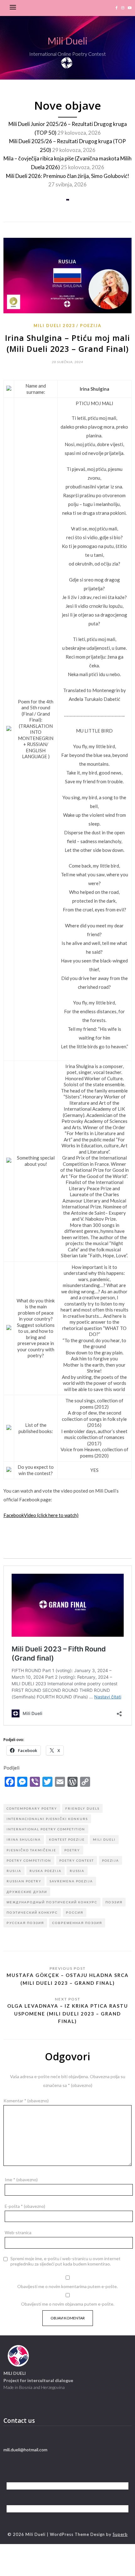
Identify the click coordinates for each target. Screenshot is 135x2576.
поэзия (114, 1902)
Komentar (26, 2101)
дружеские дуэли (27, 1892)
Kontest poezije (67, 1839)
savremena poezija (71, 1881)
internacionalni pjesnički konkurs (47, 1819)
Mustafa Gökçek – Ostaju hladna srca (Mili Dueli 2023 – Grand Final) (68, 1979)
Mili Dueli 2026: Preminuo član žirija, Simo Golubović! (68, 176)
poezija (111, 1860)
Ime (21, 2180)
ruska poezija (46, 1871)
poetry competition (29, 1860)
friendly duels (82, 1808)
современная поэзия (77, 1923)
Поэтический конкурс (32, 1912)
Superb (120, 2534)
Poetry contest (77, 1860)
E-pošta (25, 2206)
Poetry (72, 1850)
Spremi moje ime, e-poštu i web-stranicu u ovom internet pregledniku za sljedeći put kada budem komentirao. (65, 2261)
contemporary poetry (32, 1808)
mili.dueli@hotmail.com (25, 2450)
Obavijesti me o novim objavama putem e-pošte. (68, 2304)
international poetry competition (46, 1829)
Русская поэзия (25, 1923)
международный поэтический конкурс (52, 1902)
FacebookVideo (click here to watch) (41, 1515)
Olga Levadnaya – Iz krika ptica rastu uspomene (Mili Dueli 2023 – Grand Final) (68, 2013)
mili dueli (104, 1839)
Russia (77, 1871)
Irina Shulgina (24, 1839)
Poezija (91, 326)
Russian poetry (24, 1881)
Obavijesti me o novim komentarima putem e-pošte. (67, 2286)
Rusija (14, 1871)
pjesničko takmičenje (31, 1850)
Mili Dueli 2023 (54, 326)
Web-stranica (18, 2232)
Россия (75, 1912)
